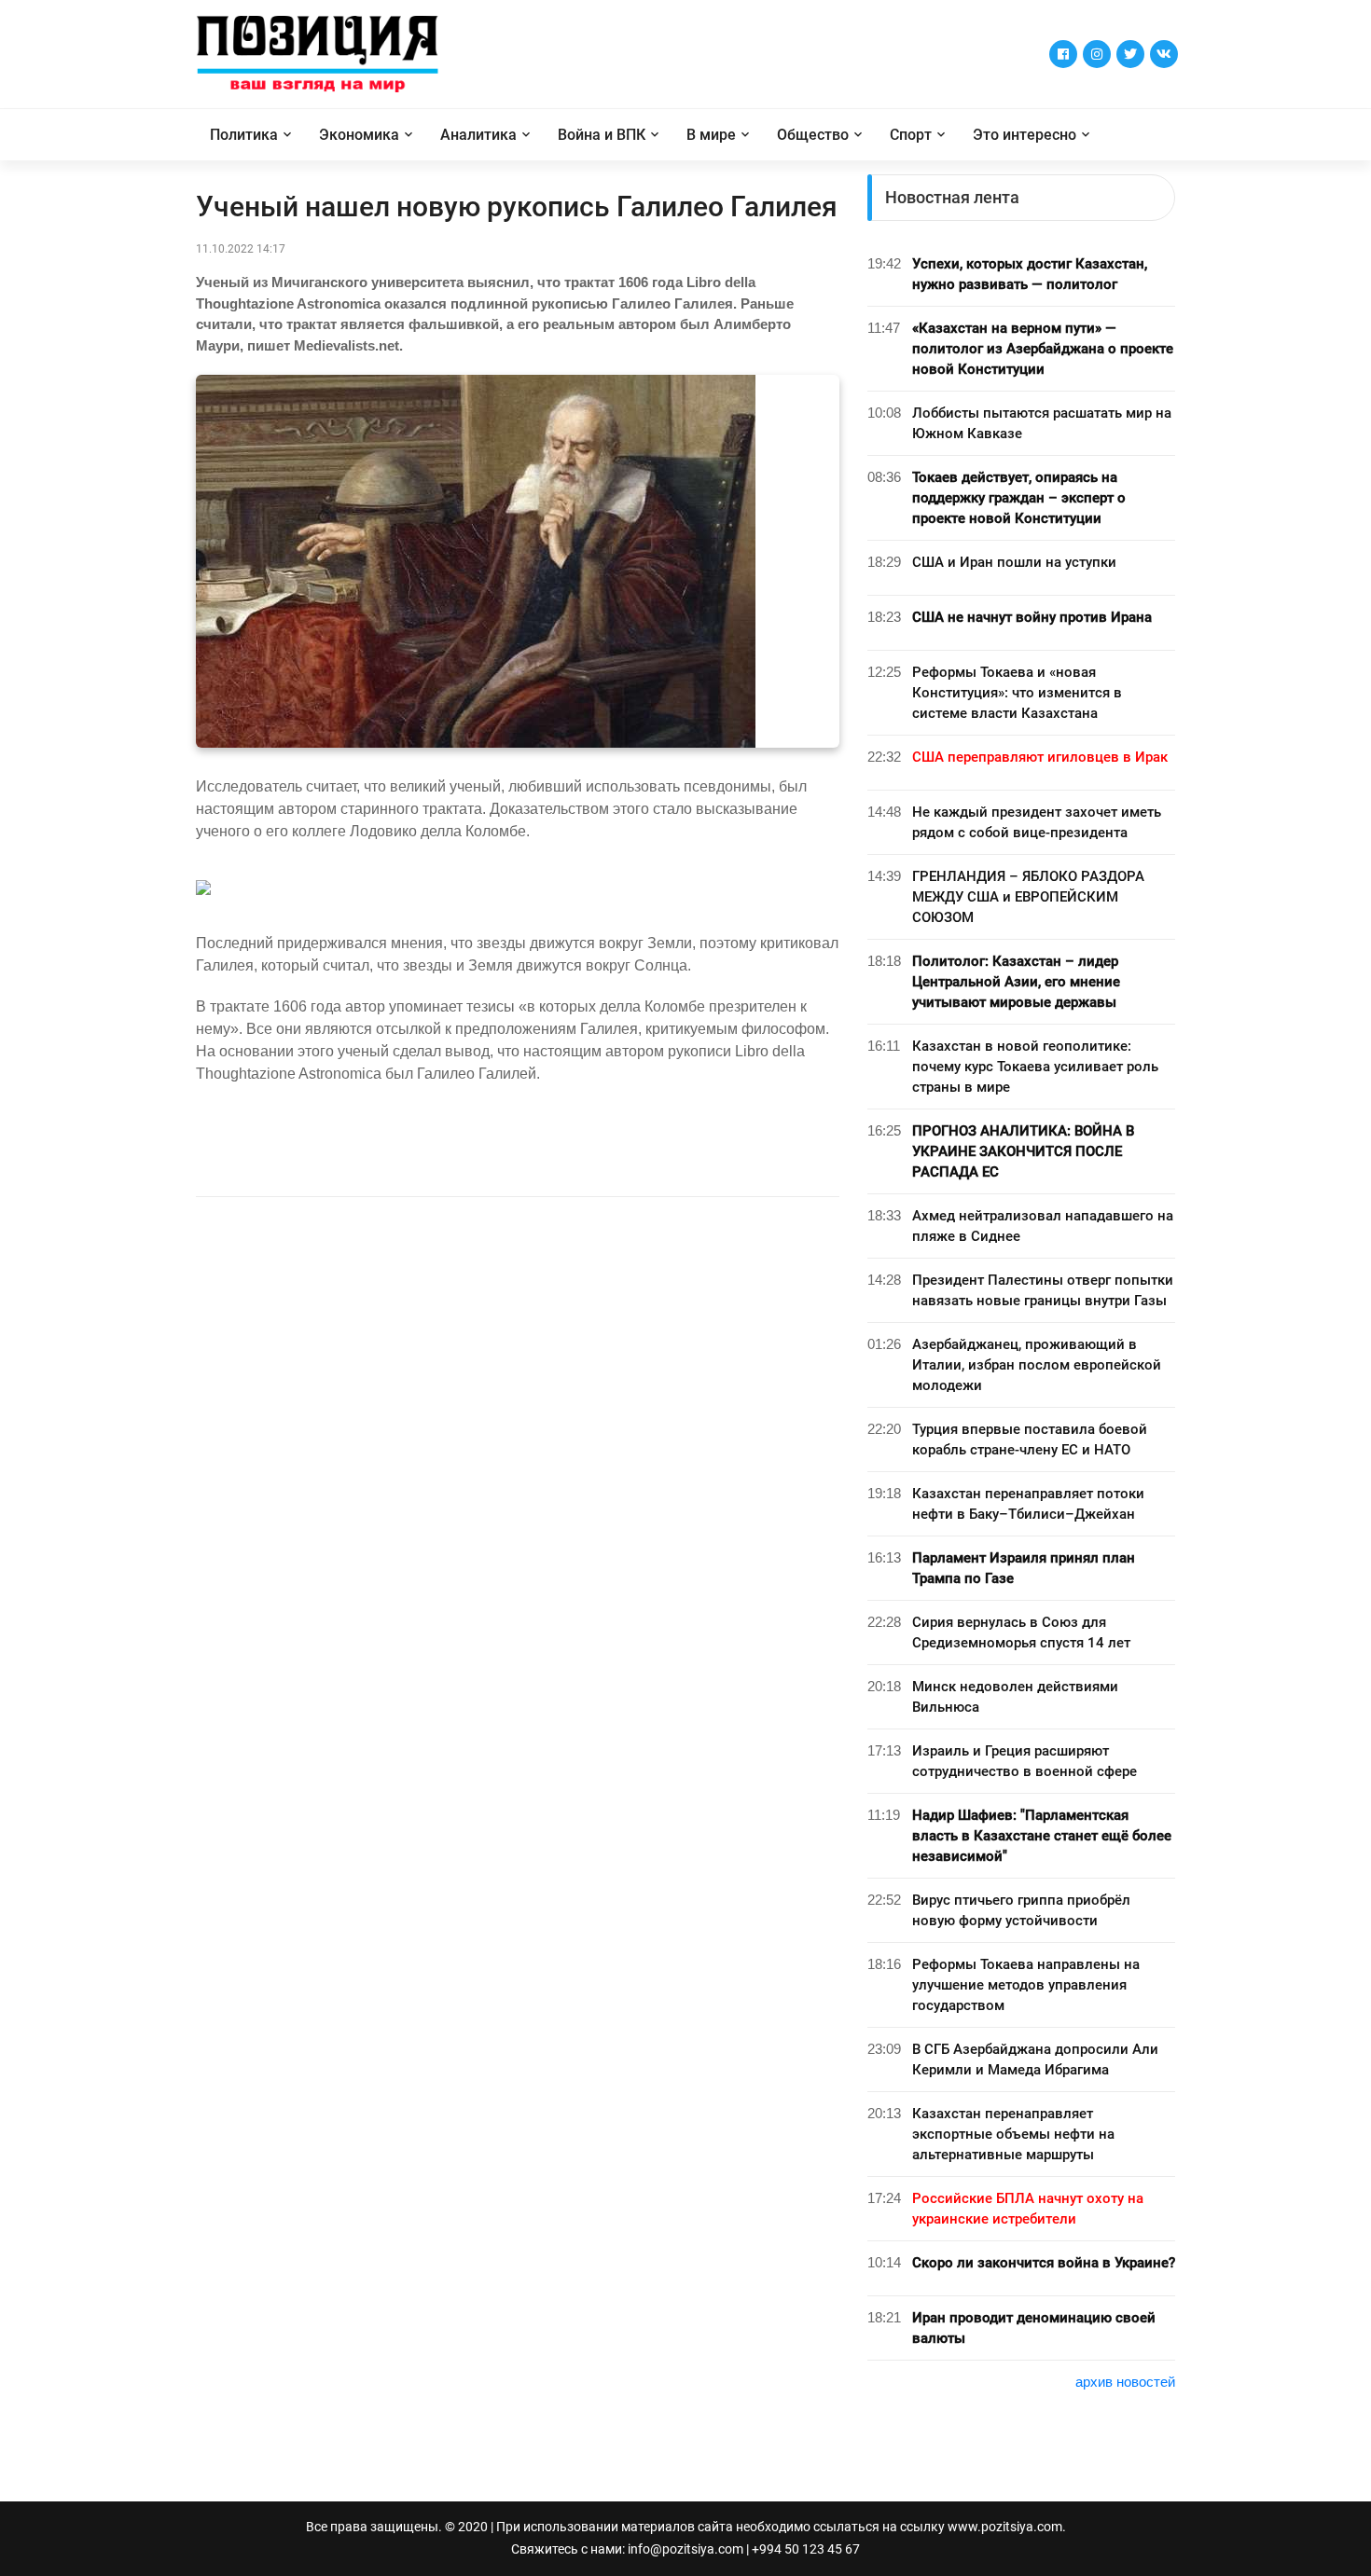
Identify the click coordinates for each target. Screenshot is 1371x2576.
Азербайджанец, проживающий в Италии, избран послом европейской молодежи (1037, 1365)
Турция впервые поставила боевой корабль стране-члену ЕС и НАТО (1030, 1440)
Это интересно (1025, 135)
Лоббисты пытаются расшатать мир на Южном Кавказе (1042, 423)
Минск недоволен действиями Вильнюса (1015, 1697)
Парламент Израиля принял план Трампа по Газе (1024, 1568)
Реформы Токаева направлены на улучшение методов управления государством (1026, 1985)
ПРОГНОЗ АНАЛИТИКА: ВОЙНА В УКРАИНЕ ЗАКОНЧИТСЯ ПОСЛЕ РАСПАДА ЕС (1023, 1151)
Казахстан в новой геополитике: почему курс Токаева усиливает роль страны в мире (1035, 1067)
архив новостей (1125, 2382)
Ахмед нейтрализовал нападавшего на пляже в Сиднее (1043, 1226)
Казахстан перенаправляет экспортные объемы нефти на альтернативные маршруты (1013, 2134)
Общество (813, 135)
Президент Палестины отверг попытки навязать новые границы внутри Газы (1043, 1290)
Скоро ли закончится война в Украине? (1044, 2263)
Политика (244, 135)
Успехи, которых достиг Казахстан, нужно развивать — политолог (1030, 274)
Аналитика (478, 135)
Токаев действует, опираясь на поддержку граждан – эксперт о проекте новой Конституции (1019, 498)
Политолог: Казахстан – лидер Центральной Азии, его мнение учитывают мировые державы (1016, 982)
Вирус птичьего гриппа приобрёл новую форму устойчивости (1021, 1910)
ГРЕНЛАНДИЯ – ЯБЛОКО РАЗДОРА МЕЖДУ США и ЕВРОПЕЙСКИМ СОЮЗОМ (1028, 897)
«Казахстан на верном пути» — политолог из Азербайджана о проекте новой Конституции (1043, 349)
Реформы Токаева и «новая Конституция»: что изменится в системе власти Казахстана (1017, 693)
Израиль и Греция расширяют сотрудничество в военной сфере (1025, 1761)
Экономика (359, 135)
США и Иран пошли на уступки (1014, 562)
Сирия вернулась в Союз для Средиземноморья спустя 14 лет (1021, 1632)
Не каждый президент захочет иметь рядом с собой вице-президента (1037, 822)
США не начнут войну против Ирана (1032, 617)
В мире (711, 135)
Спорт (911, 135)
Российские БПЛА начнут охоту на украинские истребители (1028, 2209)
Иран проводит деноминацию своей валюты (1034, 2328)
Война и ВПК (602, 135)
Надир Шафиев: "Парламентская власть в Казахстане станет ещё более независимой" (1042, 1836)
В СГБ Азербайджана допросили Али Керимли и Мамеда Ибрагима (1035, 2059)
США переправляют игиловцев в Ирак (1040, 757)
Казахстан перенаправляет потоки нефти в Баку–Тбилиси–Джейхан (1028, 1504)
